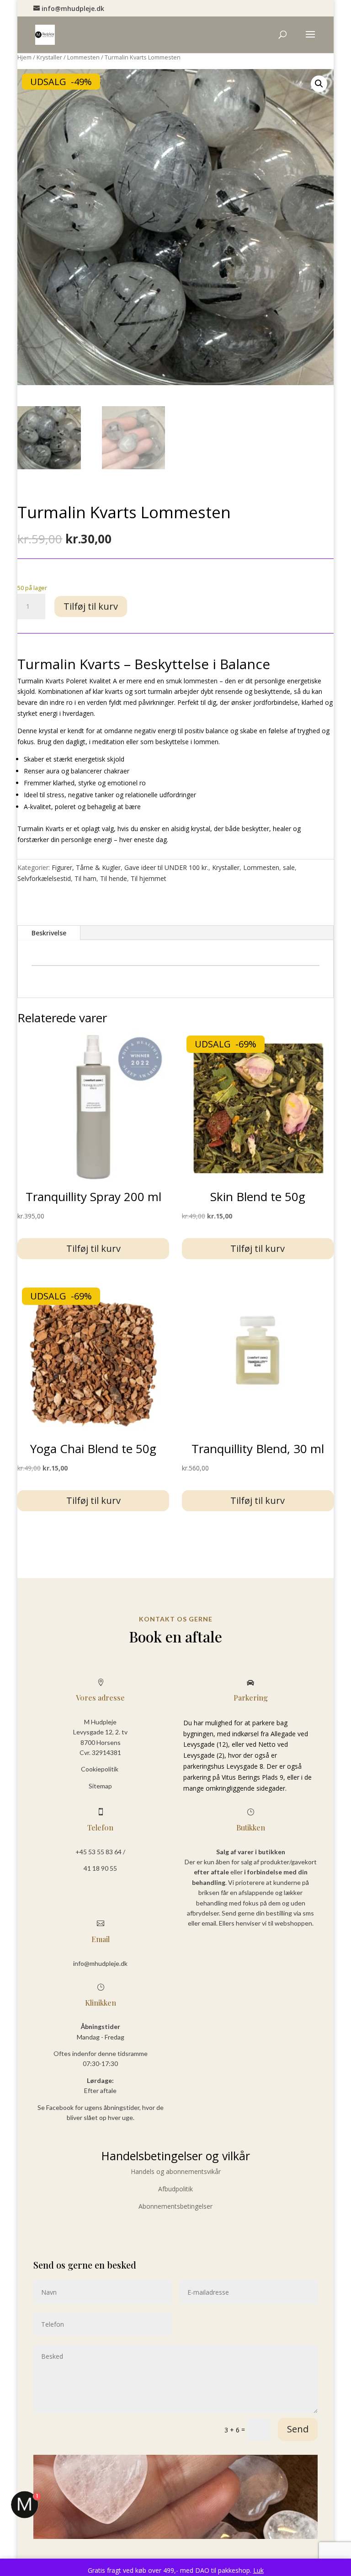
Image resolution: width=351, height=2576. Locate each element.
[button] (319, 84)
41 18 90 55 (100, 1868)
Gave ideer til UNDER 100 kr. (166, 867)
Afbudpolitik (175, 2189)
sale (289, 867)
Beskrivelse (49, 933)
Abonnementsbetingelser (175, 2206)
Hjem (24, 57)
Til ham (85, 878)
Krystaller (49, 57)
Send (298, 2429)
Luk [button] (258, 2570)
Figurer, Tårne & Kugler (86, 867)
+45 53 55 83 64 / (100, 1852)
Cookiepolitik (100, 1769)
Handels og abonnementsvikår (176, 2171)
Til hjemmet (149, 878)
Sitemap (100, 1786)
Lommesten (83, 57)
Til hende (114, 878)
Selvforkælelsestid (44, 878)
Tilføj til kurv (91, 606)
